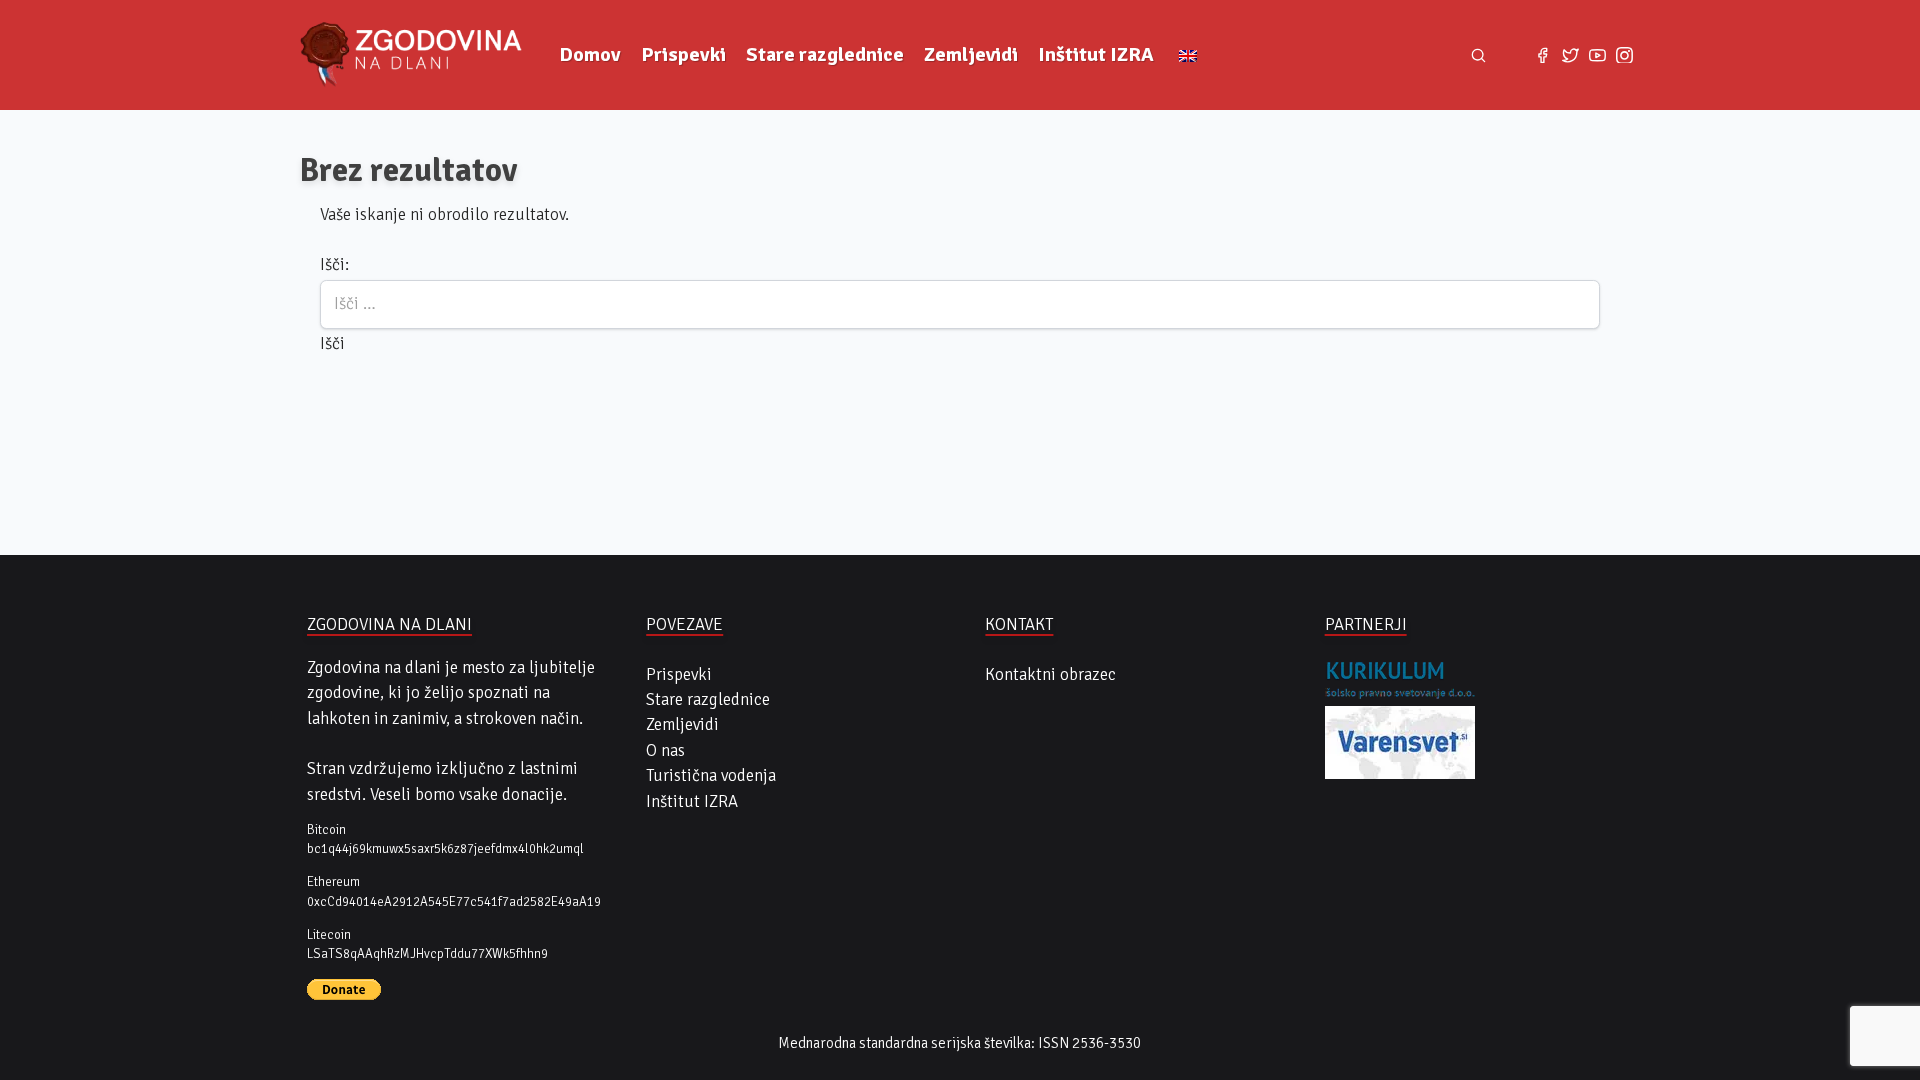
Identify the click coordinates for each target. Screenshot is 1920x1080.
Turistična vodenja (711, 775)
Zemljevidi (971, 54)
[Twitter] (1570, 54)
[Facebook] (1542, 54)
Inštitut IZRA (1096, 54)
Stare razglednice (825, 54)
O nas (665, 750)
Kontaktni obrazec (1050, 674)
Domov (590, 54)
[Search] (1479, 55)
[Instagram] (1624, 54)
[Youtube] (1597, 54)
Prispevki (683, 54)
